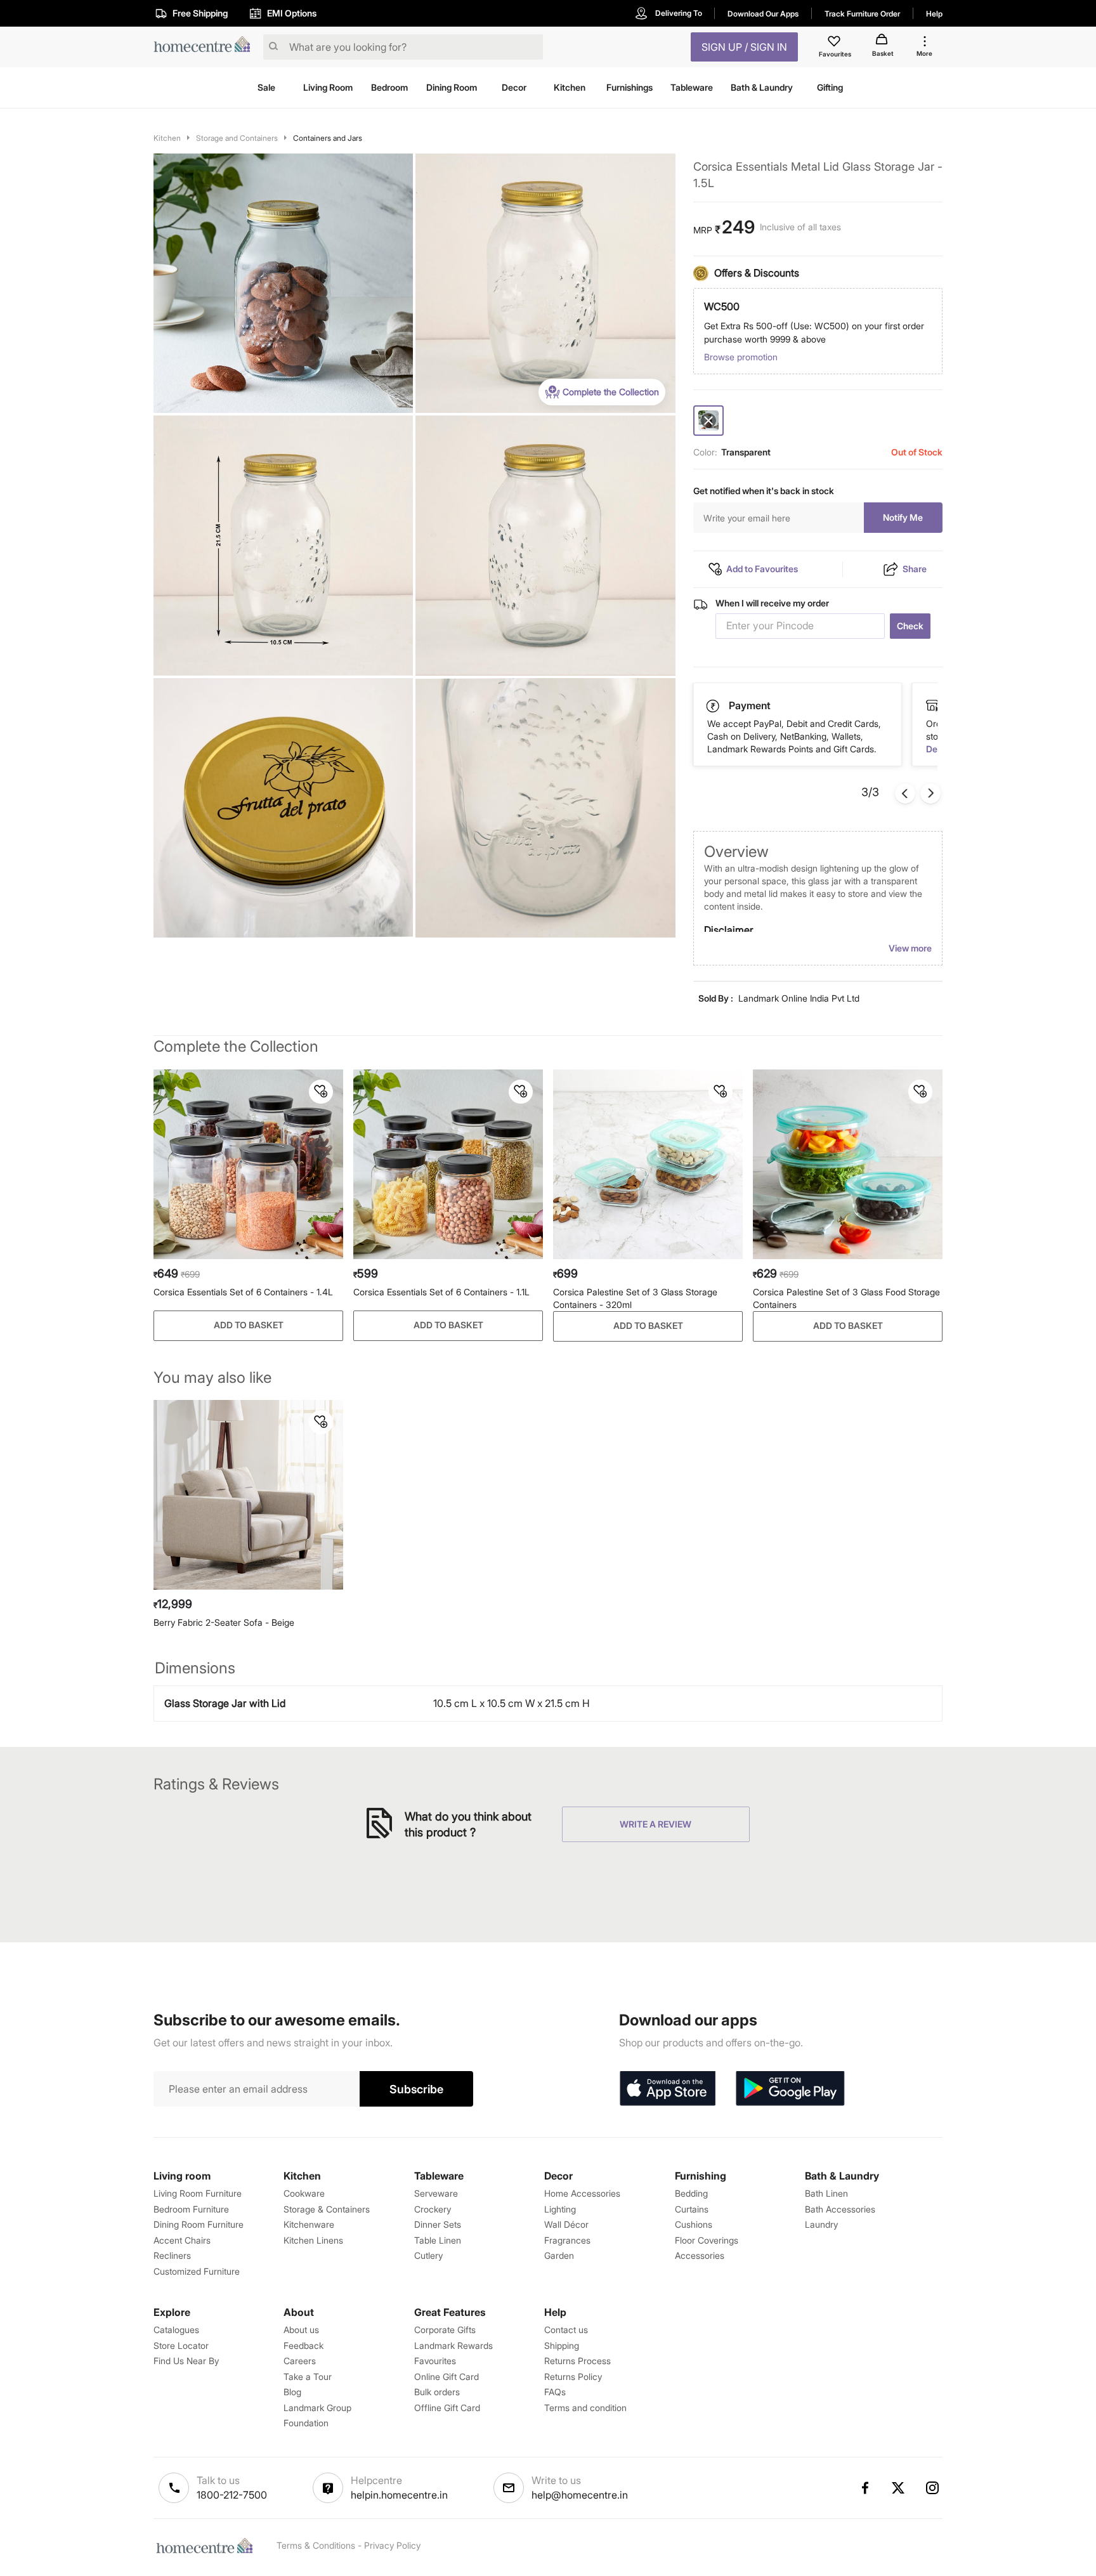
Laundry (821, 2224)
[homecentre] (206, 47)
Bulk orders (437, 2392)
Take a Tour (308, 2377)
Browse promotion (741, 357)
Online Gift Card (447, 2377)
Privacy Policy (392, 2545)
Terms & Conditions (316, 2545)
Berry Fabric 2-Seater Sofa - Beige (224, 1622)
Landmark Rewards (453, 2345)
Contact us (566, 2330)
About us (301, 2330)
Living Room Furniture (198, 2193)
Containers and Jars (328, 138)
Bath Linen (826, 2193)
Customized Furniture (197, 2271)
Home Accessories (582, 2193)
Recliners (172, 2255)
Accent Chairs (182, 2240)
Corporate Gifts (445, 2330)
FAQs (555, 2392)
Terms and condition (585, 2408)
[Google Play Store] (790, 2089)
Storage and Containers (237, 138)
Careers (300, 2361)
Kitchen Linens (313, 2240)
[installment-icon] (932, 705)
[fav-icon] (835, 43)
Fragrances (567, 2240)
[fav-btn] (321, 1092)
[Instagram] (933, 2488)
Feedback (303, 2345)
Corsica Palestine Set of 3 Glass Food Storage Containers (846, 1298)
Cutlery (428, 2255)
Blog (292, 2392)
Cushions (694, 2224)
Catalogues (176, 2330)
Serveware (436, 2193)
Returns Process (577, 2361)
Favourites (435, 2361)
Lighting (560, 2209)
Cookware (304, 2193)
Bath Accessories (840, 2209)
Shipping (562, 2345)
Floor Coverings (707, 2240)
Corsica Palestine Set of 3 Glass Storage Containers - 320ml (635, 1298)
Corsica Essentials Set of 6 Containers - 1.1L (441, 1292)
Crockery (433, 2209)
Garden (559, 2255)
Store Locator (181, 2345)
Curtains (692, 2209)
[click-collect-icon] (714, 705)
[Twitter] (899, 2488)
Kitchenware (309, 2224)
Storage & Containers (327, 2209)
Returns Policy (573, 2377)
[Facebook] (864, 2488)
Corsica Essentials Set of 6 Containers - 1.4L (243, 1292)
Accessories (700, 2255)
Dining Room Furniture (199, 2224)
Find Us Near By (186, 2361)
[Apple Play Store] (667, 2089)
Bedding (691, 2193)
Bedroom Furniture (191, 2209)
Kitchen (167, 138)
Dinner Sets (438, 2224)
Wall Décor (566, 2224)
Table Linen (438, 2240)
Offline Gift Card (447, 2408)
